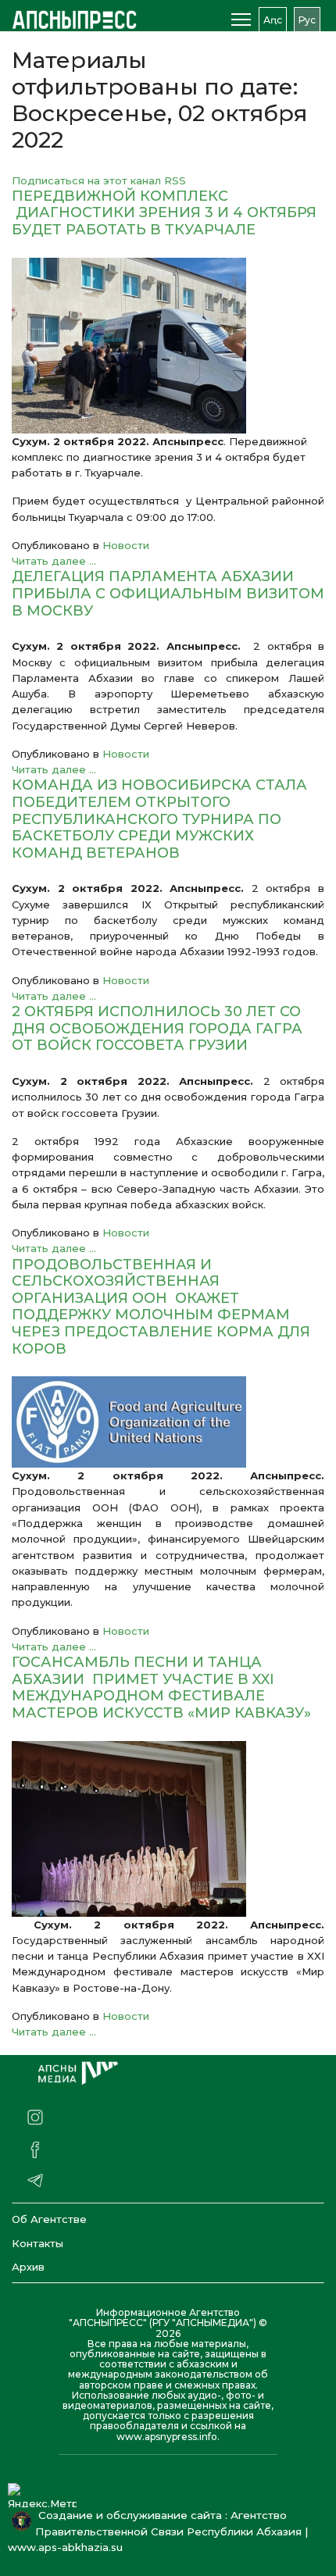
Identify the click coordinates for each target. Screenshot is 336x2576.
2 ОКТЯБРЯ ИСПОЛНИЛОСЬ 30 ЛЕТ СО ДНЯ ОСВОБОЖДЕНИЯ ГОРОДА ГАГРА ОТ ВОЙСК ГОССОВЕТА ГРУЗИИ (157, 1028)
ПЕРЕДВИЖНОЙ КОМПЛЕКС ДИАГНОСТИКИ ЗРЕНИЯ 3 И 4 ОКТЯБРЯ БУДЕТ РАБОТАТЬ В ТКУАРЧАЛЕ (164, 213)
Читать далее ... (54, 561)
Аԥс (273, 20)
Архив (28, 2267)
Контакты (38, 2243)
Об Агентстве (49, 2219)
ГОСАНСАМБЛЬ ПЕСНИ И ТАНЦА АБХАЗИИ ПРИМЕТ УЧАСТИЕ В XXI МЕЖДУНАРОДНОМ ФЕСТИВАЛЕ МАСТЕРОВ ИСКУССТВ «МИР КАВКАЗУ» (161, 1688)
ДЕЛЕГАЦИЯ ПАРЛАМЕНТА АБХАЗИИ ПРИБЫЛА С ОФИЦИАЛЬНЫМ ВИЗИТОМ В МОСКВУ (168, 593)
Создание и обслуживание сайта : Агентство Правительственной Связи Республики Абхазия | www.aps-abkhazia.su (158, 2531)
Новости (126, 545)
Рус (307, 20)
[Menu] (241, 20)
